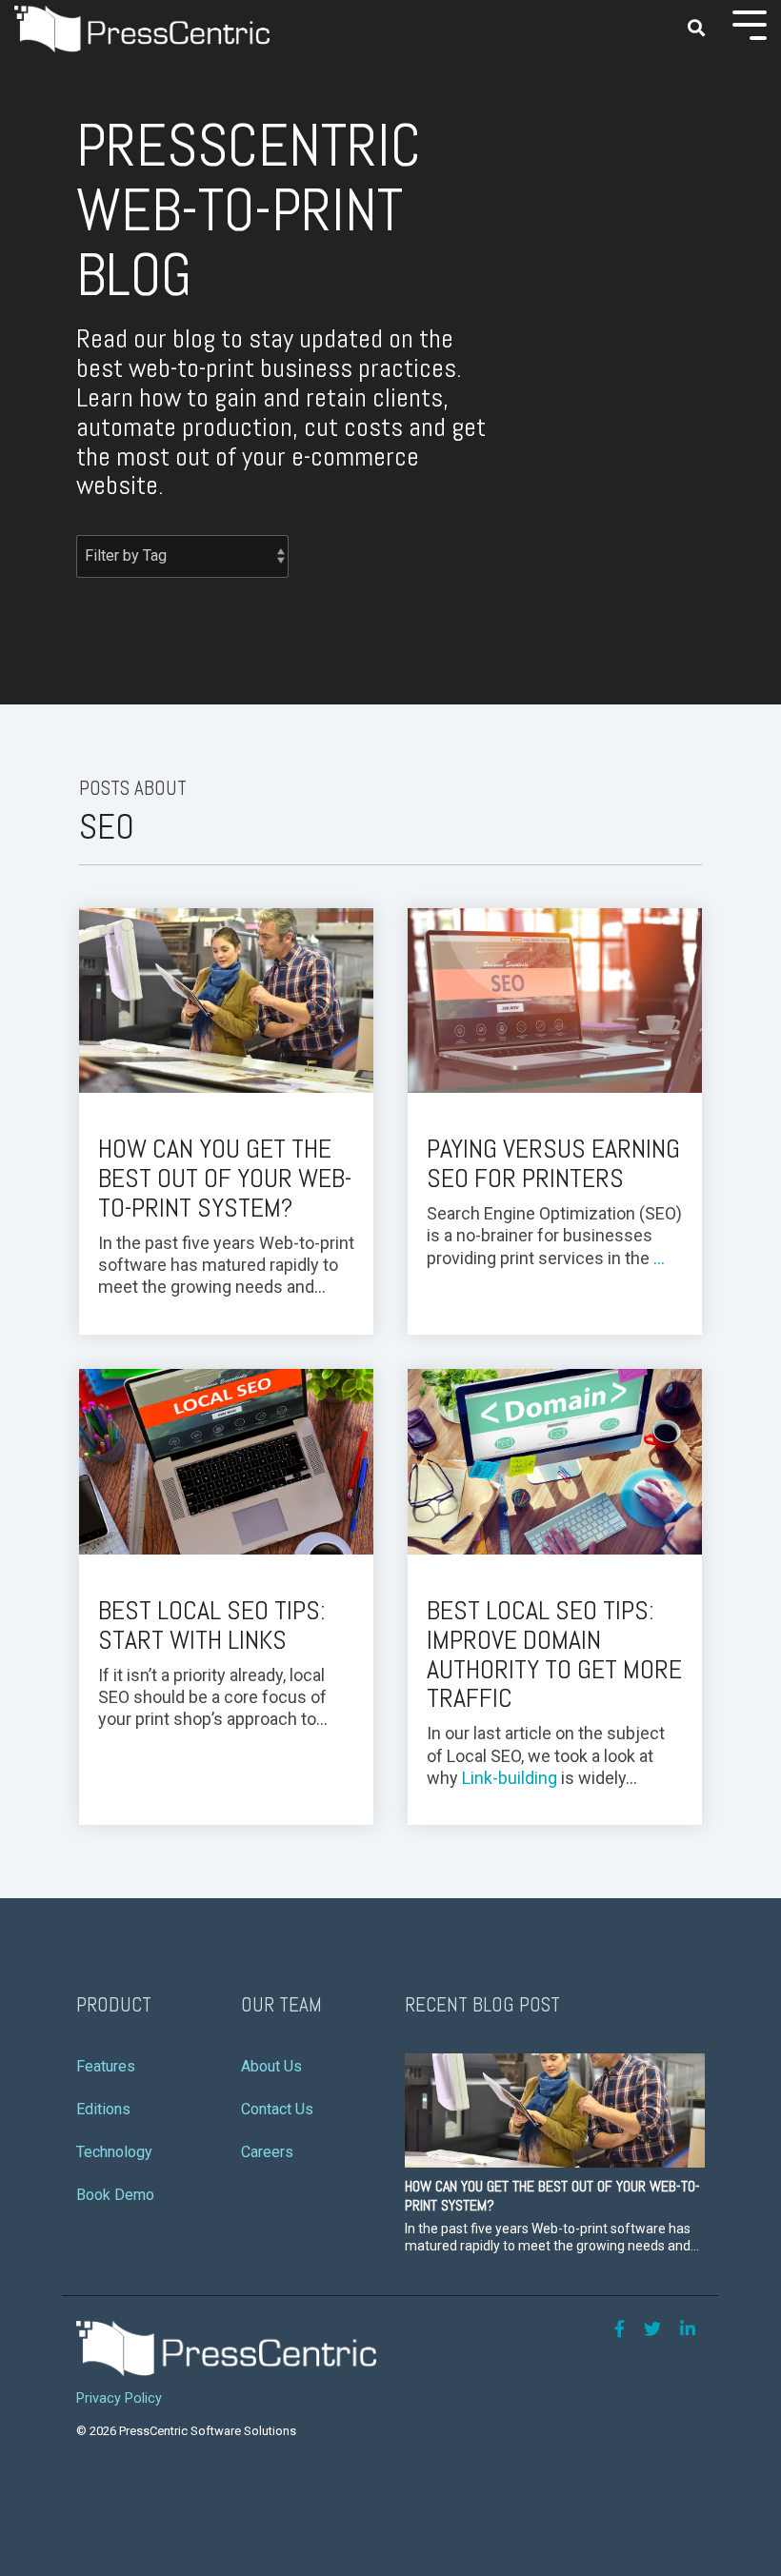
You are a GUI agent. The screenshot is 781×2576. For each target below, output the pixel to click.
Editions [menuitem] (103, 2109)
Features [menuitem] (106, 2066)
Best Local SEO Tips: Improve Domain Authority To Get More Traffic (554, 1654)
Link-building (510, 1778)
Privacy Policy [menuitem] (119, 2398)
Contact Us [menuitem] (277, 2109)
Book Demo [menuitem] (115, 2195)
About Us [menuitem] (271, 2066)
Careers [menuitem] (267, 2152)
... (659, 1258)
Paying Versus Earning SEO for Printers (553, 1163)
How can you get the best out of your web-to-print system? (225, 1178)
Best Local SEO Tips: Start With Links (212, 1625)
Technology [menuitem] (114, 2152)
